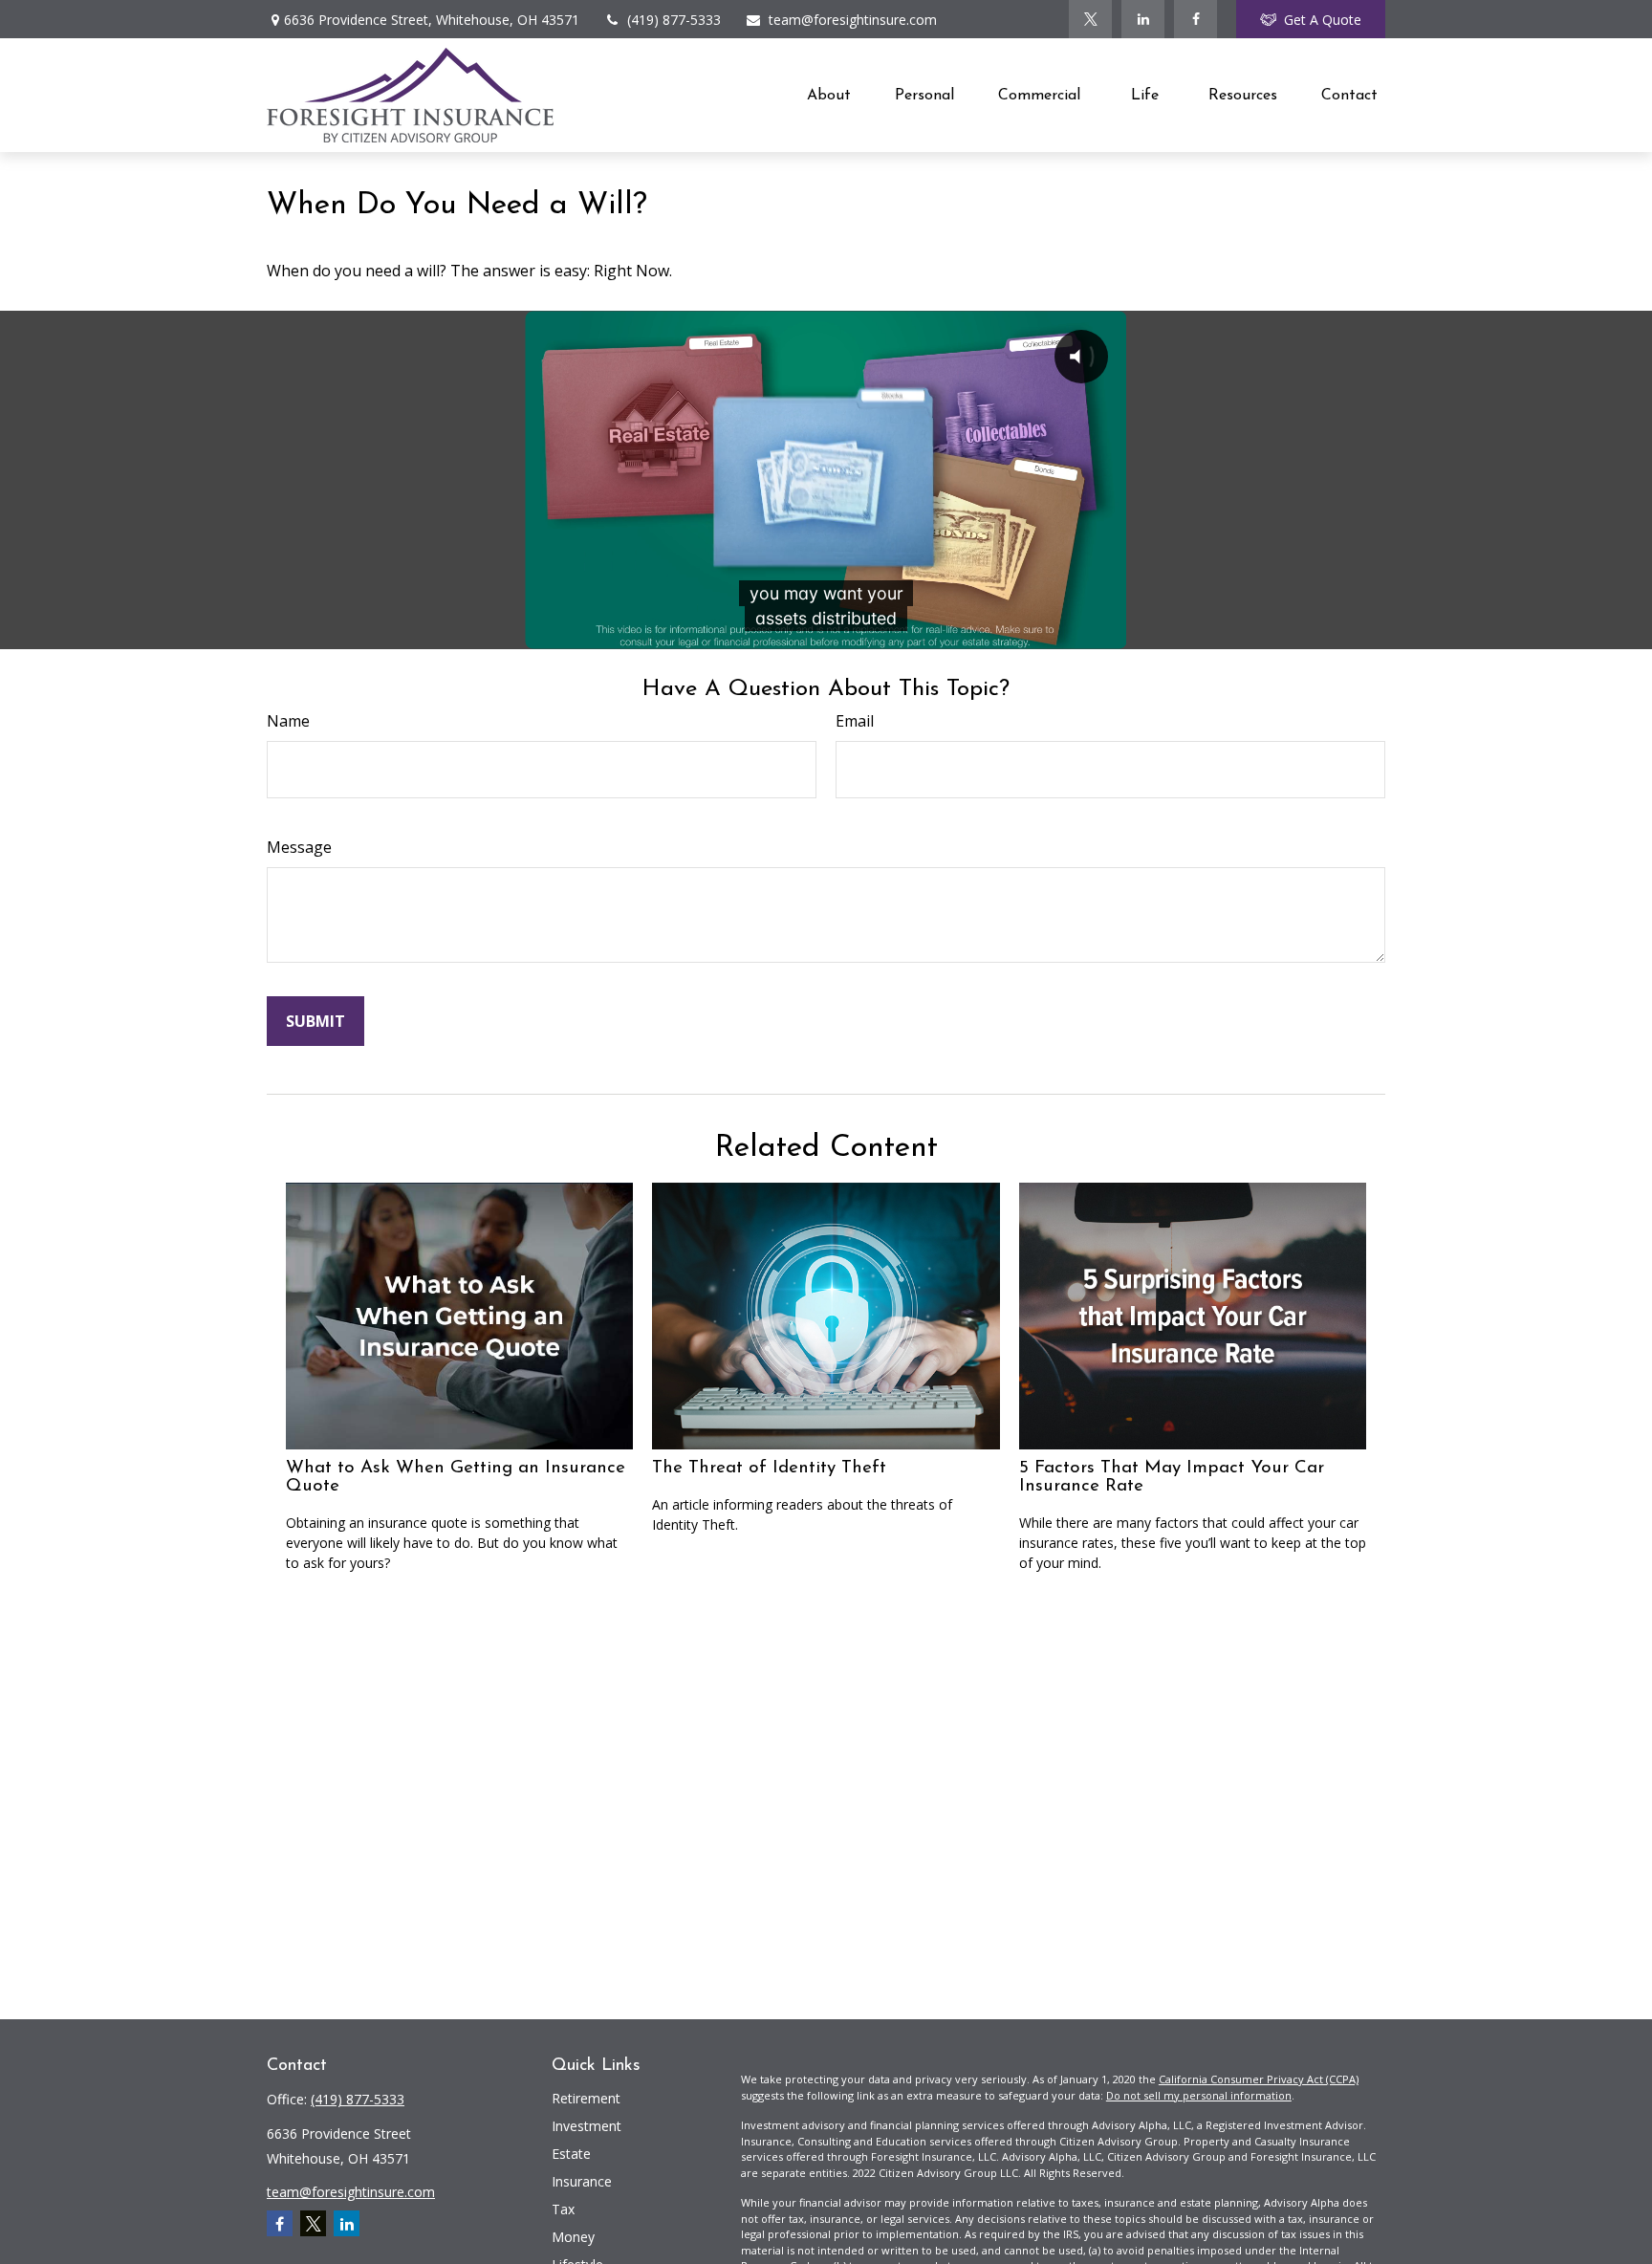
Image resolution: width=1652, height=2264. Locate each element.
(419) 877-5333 (674, 20)
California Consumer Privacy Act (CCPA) (1259, 2079)
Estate (571, 2154)
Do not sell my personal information (1199, 2095)
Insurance (582, 2181)
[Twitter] (1090, 19)
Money (573, 2237)
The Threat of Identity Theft (769, 1468)
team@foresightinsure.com (853, 20)
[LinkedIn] (1143, 19)
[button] (829, 95)
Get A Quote (1323, 20)
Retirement (586, 2098)
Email (855, 721)
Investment (587, 2126)
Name (288, 721)
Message (299, 847)
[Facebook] (1196, 19)
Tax (563, 2209)
